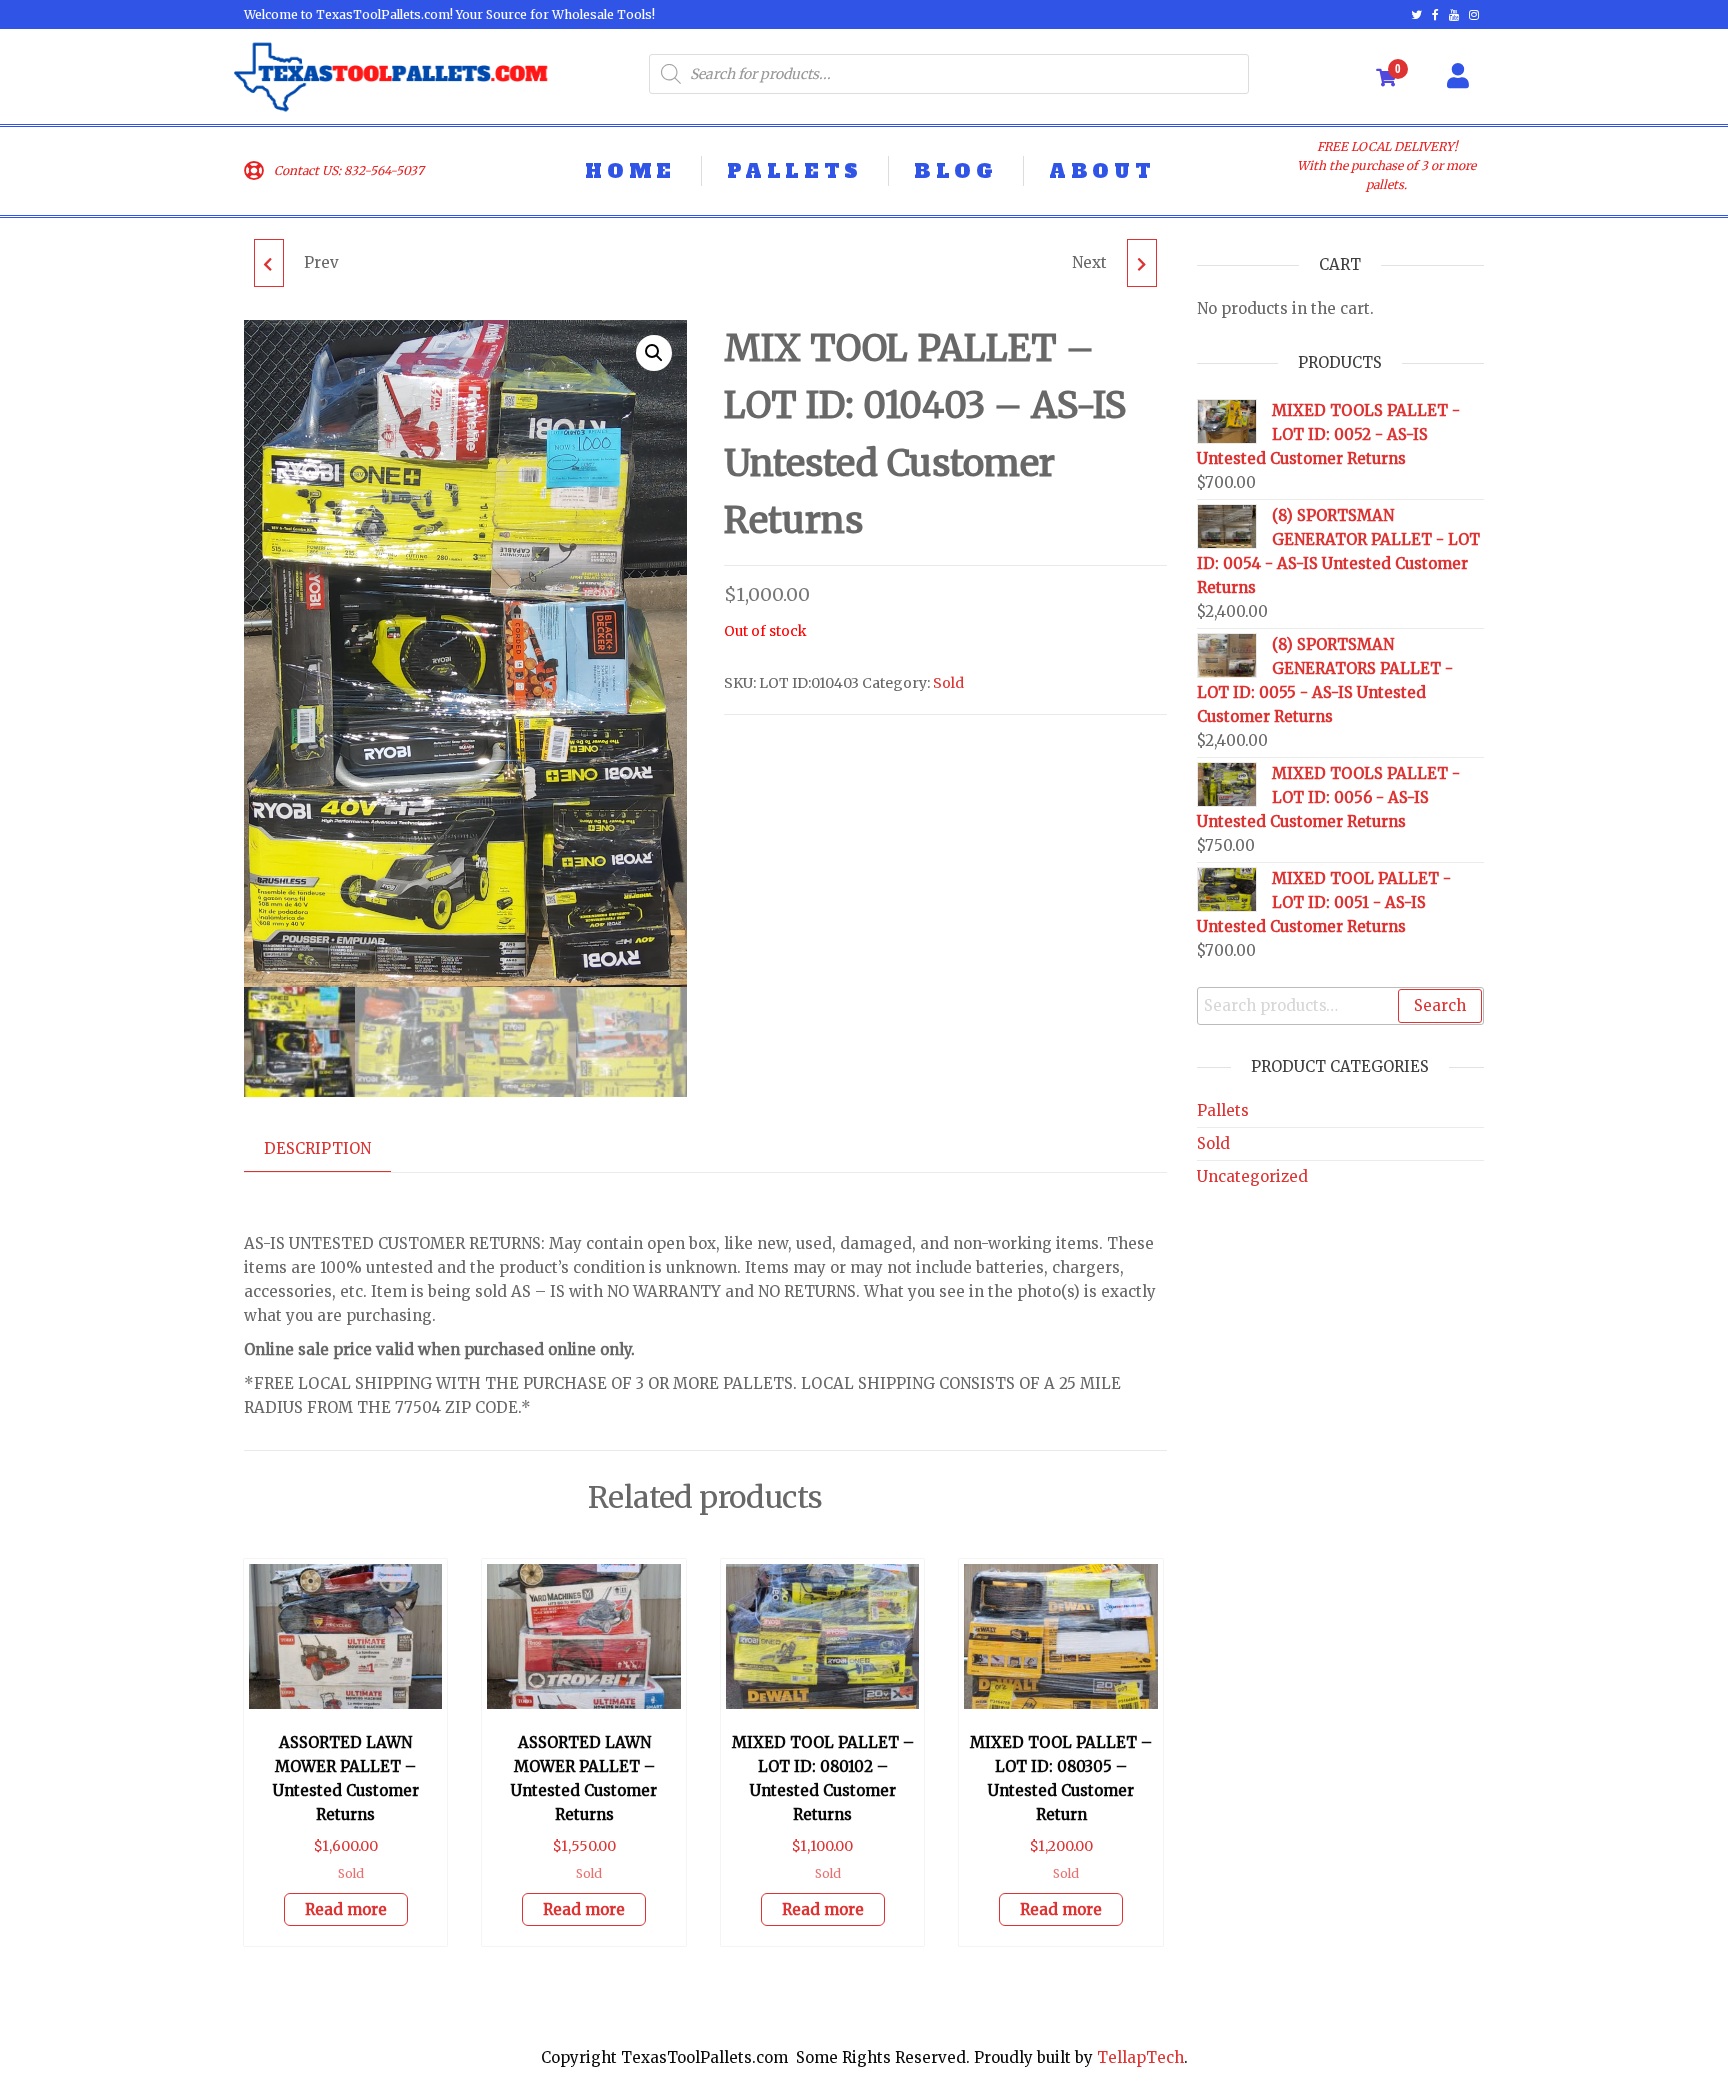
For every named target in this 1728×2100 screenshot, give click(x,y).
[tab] (332, 1149)
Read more (346, 1909)
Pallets (1223, 1110)
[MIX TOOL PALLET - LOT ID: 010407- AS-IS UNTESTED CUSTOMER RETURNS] (1142, 263)
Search (1440, 1005)
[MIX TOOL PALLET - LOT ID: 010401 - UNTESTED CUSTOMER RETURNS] (269, 263)
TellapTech (1140, 2057)
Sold (948, 683)
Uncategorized (1252, 1176)
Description (317, 1148)
